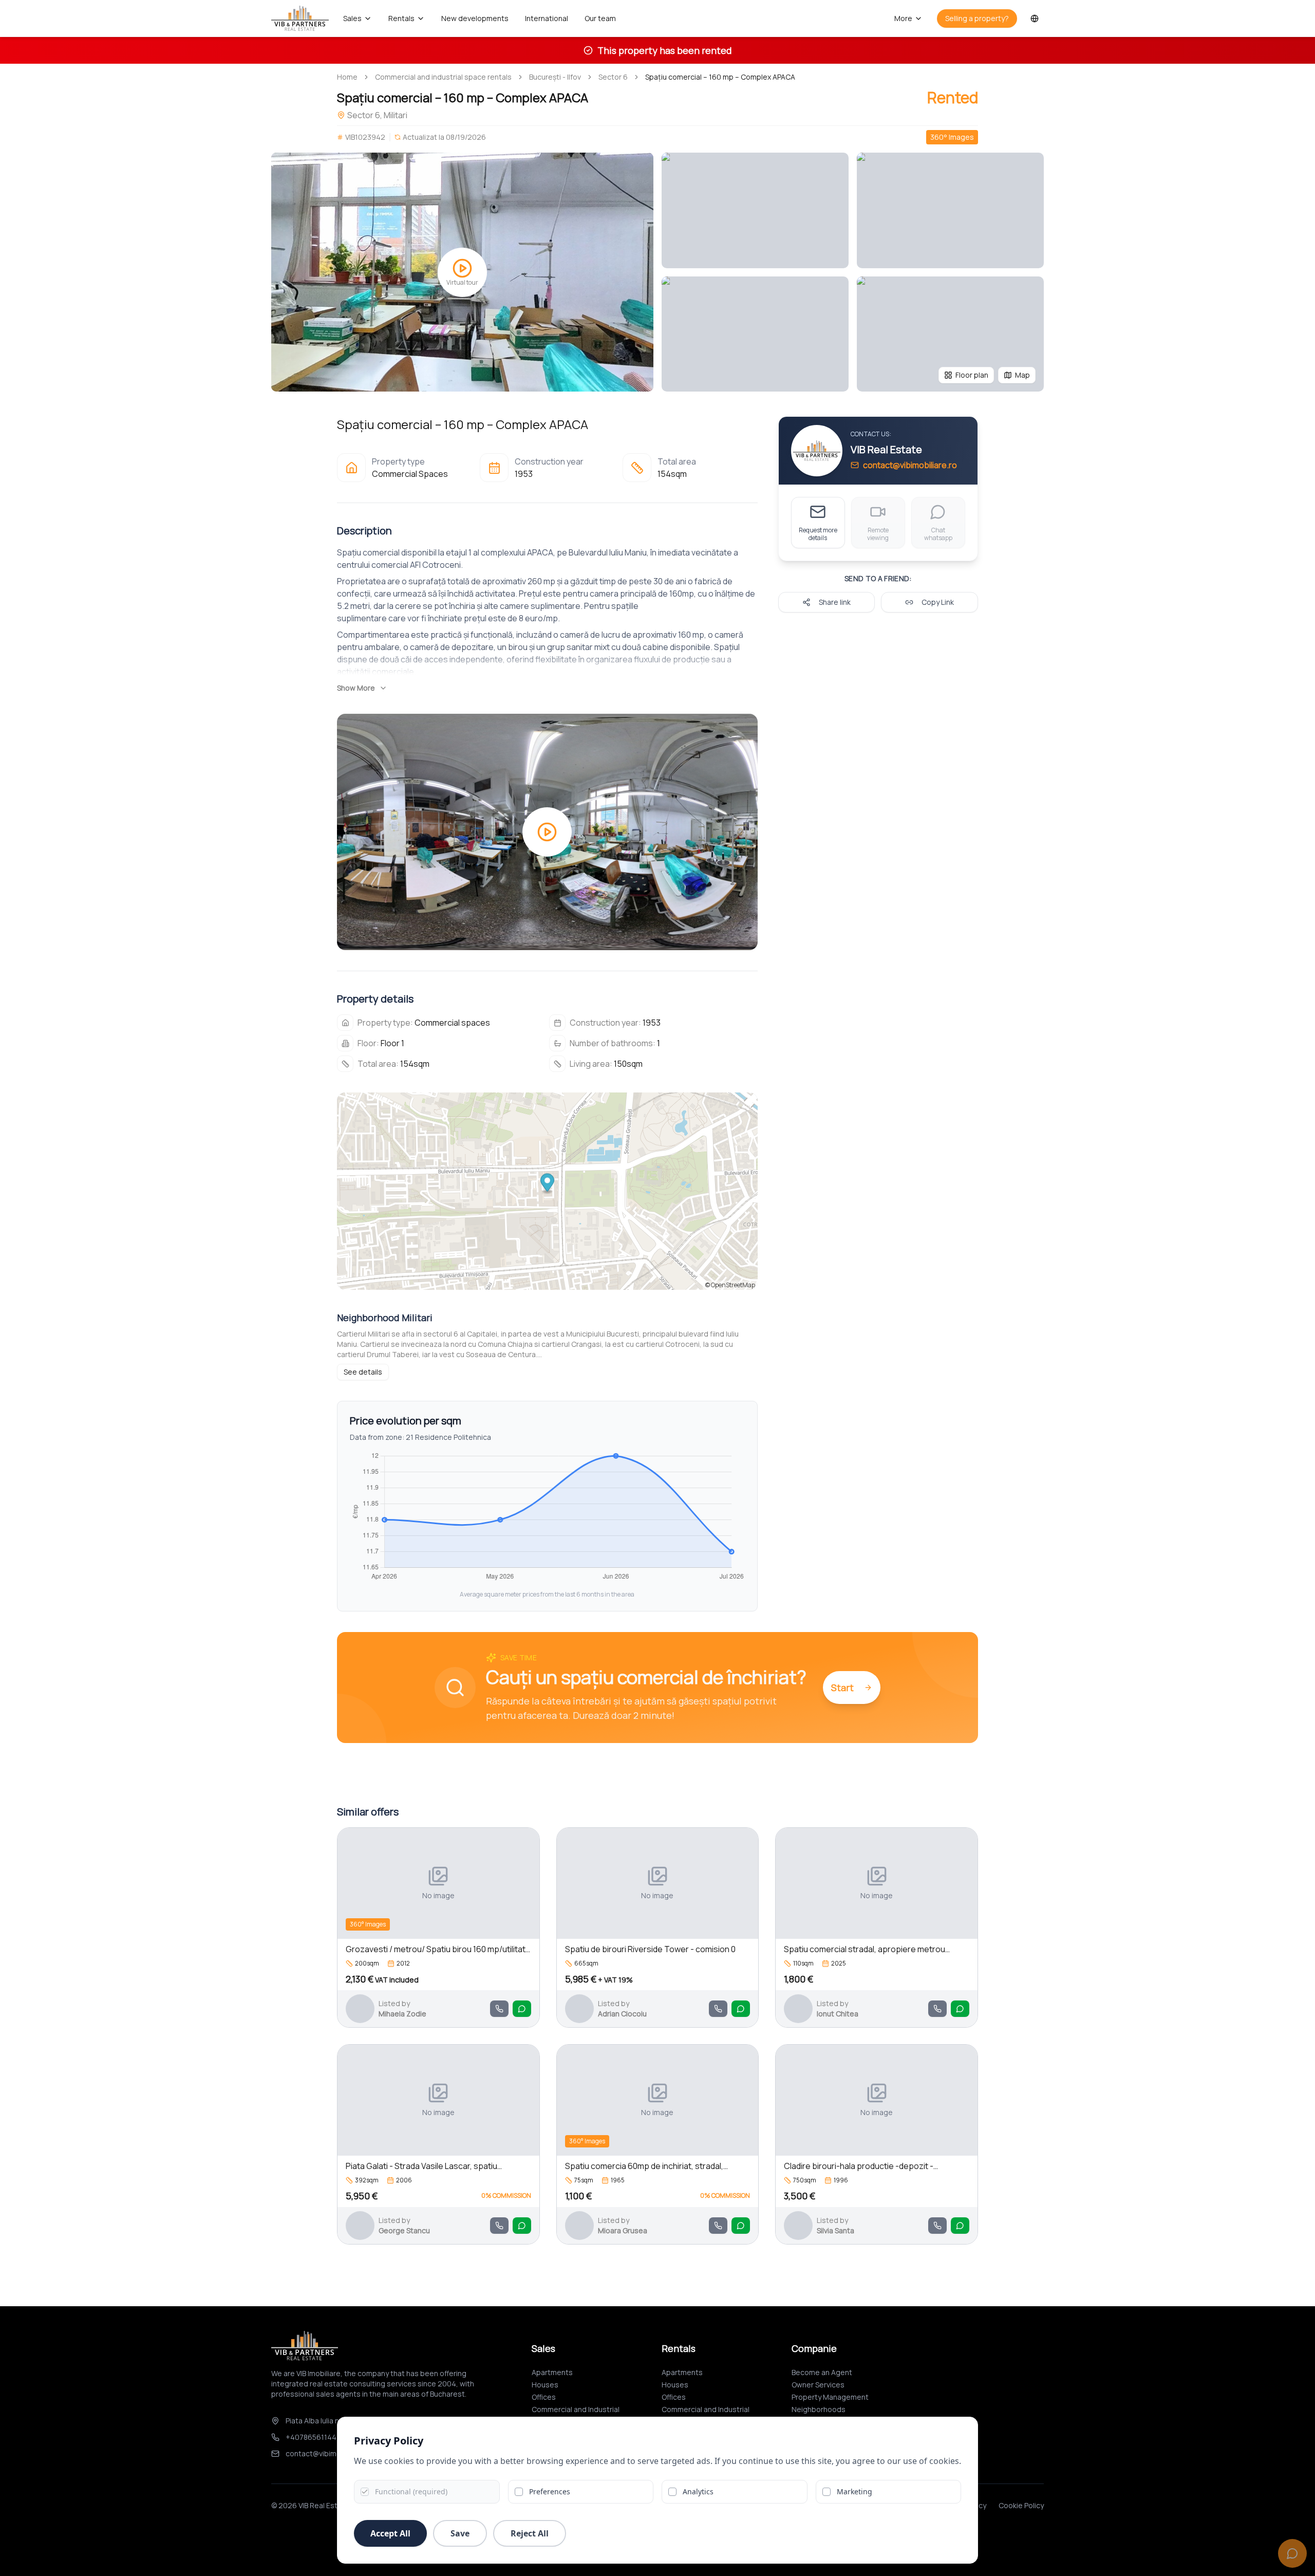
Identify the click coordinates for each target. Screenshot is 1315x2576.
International (547, 18)
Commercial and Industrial (576, 2409)
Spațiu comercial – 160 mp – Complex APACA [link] (720, 77)
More (903, 18)
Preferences (550, 2491)
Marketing (854, 2491)
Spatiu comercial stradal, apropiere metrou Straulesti (865, 1949)
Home (347, 77)
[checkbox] (365, 2492)
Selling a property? (977, 18)
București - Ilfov (555, 77)
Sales (352, 18)
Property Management (830, 2397)
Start (842, 1688)
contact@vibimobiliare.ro (910, 465)
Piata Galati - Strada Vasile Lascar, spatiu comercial (421, 2166)
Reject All (530, 2533)
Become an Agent (822, 2372)
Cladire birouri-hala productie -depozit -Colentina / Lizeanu (859, 2166)
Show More (356, 688)
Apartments (552, 2372)
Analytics (698, 2491)
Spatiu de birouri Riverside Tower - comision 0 (650, 1949)
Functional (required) (411, 2491)
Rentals (401, 18)
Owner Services (818, 2385)
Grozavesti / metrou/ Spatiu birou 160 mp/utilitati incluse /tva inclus (436, 1949)
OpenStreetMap (733, 1285)
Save (460, 2533)
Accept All (390, 2533)
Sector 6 (613, 77)
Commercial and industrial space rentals (443, 77)
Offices (544, 2397)
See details (363, 1372)
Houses (545, 2385)
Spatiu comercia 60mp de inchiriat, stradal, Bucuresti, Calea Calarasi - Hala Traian (644, 2166)
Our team (600, 18)
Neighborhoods (819, 2409)
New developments (475, 18)
